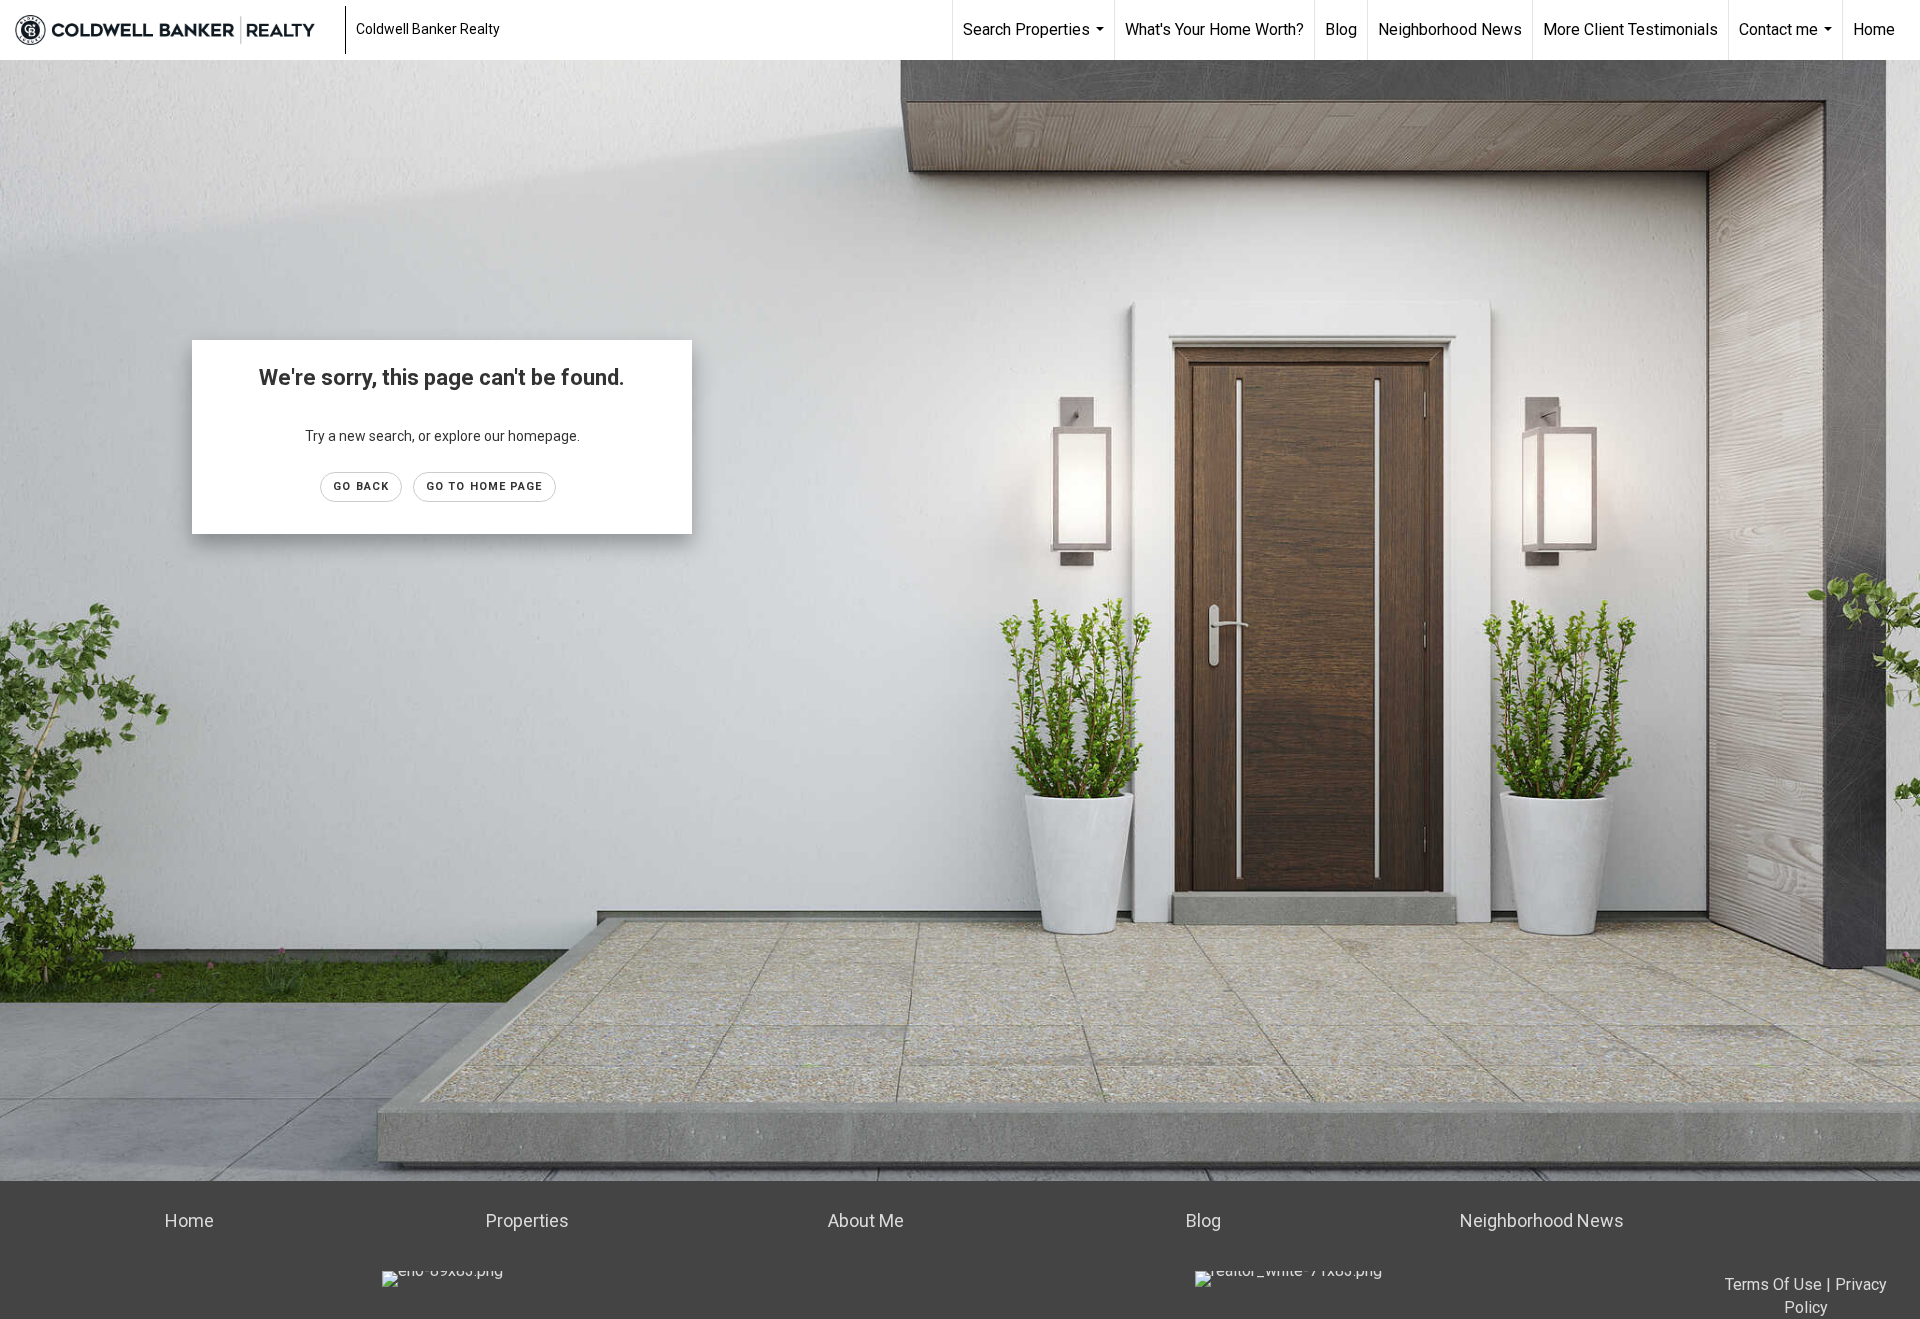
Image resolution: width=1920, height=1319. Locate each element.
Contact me (1788, 40)
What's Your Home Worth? (1214, 29)
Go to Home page (484, 486)
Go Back (361, 486)
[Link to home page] (175, 30)
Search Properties (1036, 40)
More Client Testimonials (1630, 29)
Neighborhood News (1450, 29)
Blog (1341, 29)
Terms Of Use (1773, 1284)
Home (1874, 29)
